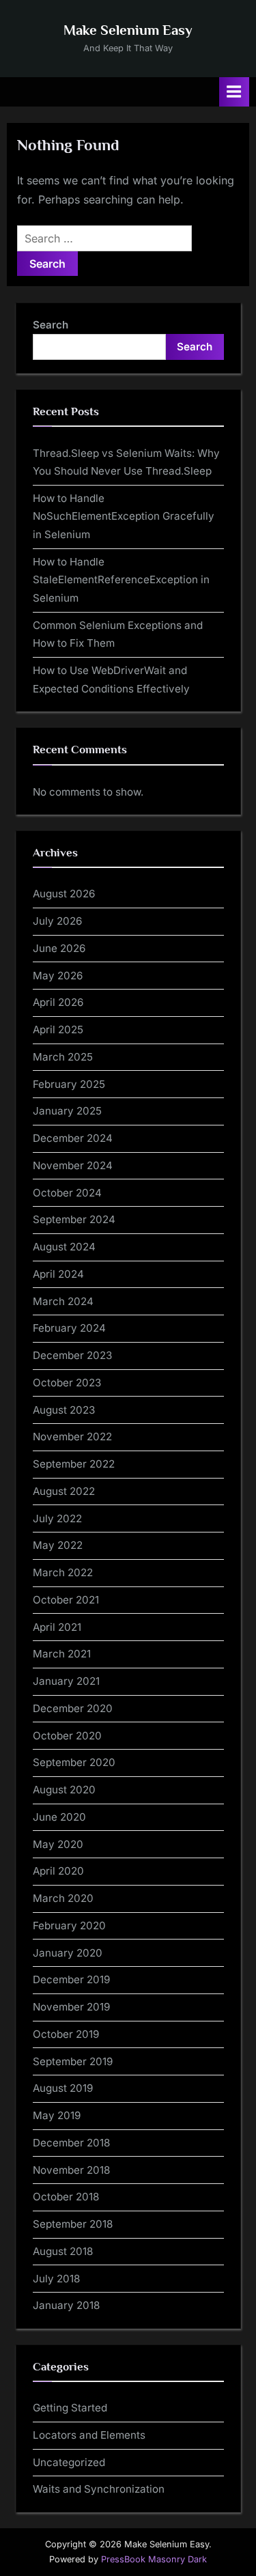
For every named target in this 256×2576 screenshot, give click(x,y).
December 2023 (72, 1355)
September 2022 (74, 1464)
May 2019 (57, 2115)
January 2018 (66, 2305)
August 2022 (64, 1491)
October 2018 (66, 2197)
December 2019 (71, 1979)
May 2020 (58, 1844)
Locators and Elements (89, 2435)
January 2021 (66, 1681)
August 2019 (63, 2088)
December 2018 (71, 2143)
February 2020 (69, 1926)
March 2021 (62, 1654)
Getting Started (70, 2408)
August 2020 (64, 1790)
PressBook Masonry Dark (154, 2559)
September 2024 (74, 1219)
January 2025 (67, 1111)
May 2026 (58, 976)
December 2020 (73, 1708)
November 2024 (73, 1165)
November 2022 (72, 1437)
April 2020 (58, 1871)
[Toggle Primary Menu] (234, 92)
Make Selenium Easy (128, 30)
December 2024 (73, 1138)
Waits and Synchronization (99, 2489)
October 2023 (67, 1383)
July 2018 (56, 2279)
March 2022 (63, 1572)
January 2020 (68, 1953)
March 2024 (63, 1301)
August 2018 (63, 2251)
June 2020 (59, 1817)
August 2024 (64, 1247)
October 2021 (66, 1600)
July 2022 (57, 1518)
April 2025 (58, 1030)
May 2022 (58, 1545)
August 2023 (64, 1410)
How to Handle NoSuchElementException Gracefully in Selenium (124, 516)
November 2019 (71, 2007)
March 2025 (63, 1057)
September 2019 (73, 2061)
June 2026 (59, 948)
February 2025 (69, 1084)
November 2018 (71, 2170)
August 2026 (64, 894)
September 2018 (73, 2224)
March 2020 (63, 1898)
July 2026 (57, 921)
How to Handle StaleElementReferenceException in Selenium (121, 580)
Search (51, 325)
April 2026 (58, 1002)
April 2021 (57, 1627)
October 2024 (67, 1193)
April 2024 (58, 1274)
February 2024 (69, 1328)
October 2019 (66, 2034)
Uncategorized (69, 2462)
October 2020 (67, 1736)
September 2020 (74, 1762)
